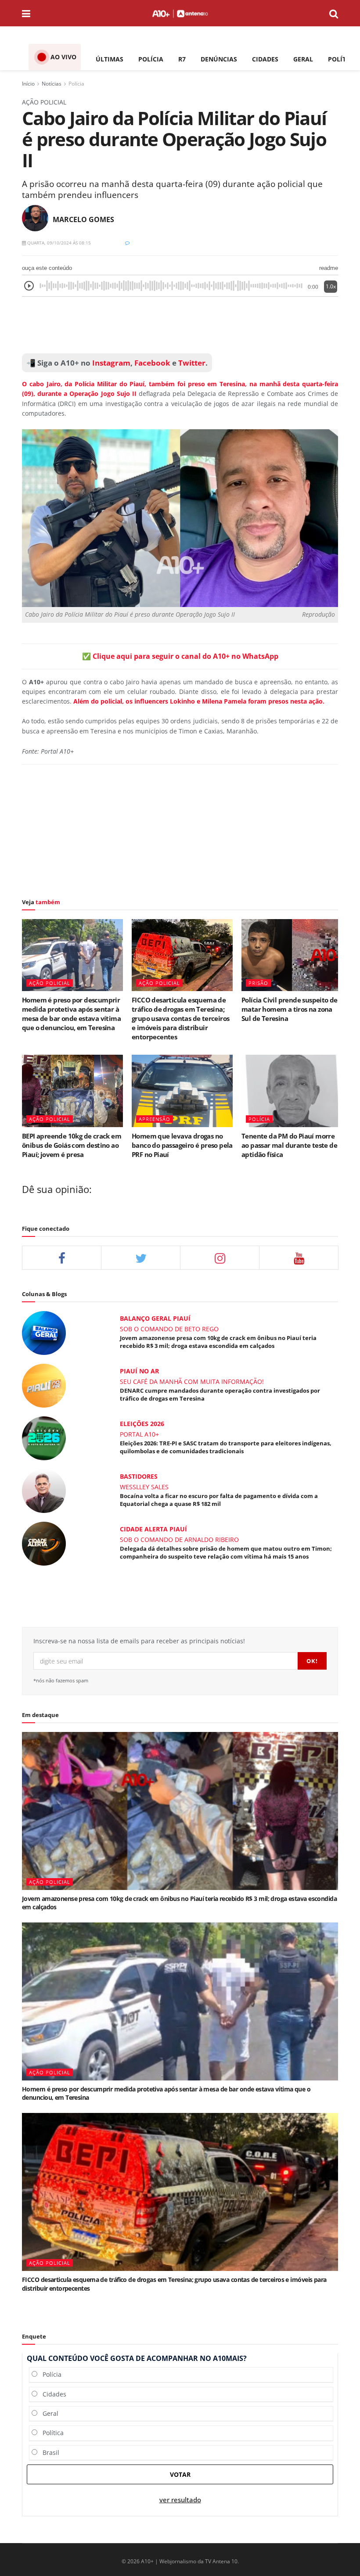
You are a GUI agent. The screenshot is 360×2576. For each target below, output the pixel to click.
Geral (48, 2413)
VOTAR (180, 2474)
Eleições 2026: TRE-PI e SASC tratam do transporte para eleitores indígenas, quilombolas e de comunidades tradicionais (226, 1447)
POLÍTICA (342, 59)
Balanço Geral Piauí (155, 1318)
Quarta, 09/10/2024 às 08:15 (58, 243)
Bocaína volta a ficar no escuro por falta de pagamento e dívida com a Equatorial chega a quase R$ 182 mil (219, 1500)
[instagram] (220, 1258)
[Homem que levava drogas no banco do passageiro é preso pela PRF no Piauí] (182, 1091)
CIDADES (265, 59)
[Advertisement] (180, 325)
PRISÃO (258, 983)
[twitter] (141, 1258)
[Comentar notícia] (127, 243)
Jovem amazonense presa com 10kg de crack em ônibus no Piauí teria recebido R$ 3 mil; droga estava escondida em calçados (218, 1342)
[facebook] (62, 1258)
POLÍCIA (151, 59)
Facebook (152, 363)
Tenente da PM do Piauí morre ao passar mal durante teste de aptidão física (289, 1145)
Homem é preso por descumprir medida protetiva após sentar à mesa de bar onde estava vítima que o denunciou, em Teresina (71, 1014)
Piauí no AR (139, 1371)
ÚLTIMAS (110, 59)
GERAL (303, 59)
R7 (182, 59)
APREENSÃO (155, 1119)
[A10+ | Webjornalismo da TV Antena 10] (180, 13)
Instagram (110, 363)
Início (28, 84)
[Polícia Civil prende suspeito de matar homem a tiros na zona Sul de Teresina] (292, 955)
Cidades (52, 2394)
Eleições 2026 (142, 1424)
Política (50, 2433)
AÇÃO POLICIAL (50, 983)
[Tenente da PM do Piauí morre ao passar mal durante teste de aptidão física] (292, 1091)
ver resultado (180, 2500)
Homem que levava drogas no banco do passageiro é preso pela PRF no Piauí (182, 1145)
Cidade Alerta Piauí (153, 1529)
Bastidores (139, 1476)
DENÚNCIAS (219, 59)
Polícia (76, 84)
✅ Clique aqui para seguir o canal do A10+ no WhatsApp (180, 656)
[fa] (299, 1258)
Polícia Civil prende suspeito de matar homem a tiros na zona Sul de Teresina (290, 1009)
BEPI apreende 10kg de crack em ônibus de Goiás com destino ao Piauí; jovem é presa (72, 1145)
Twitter (192, 363)
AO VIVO (63, 57)
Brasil (48, 2452)
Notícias (52, 84)
